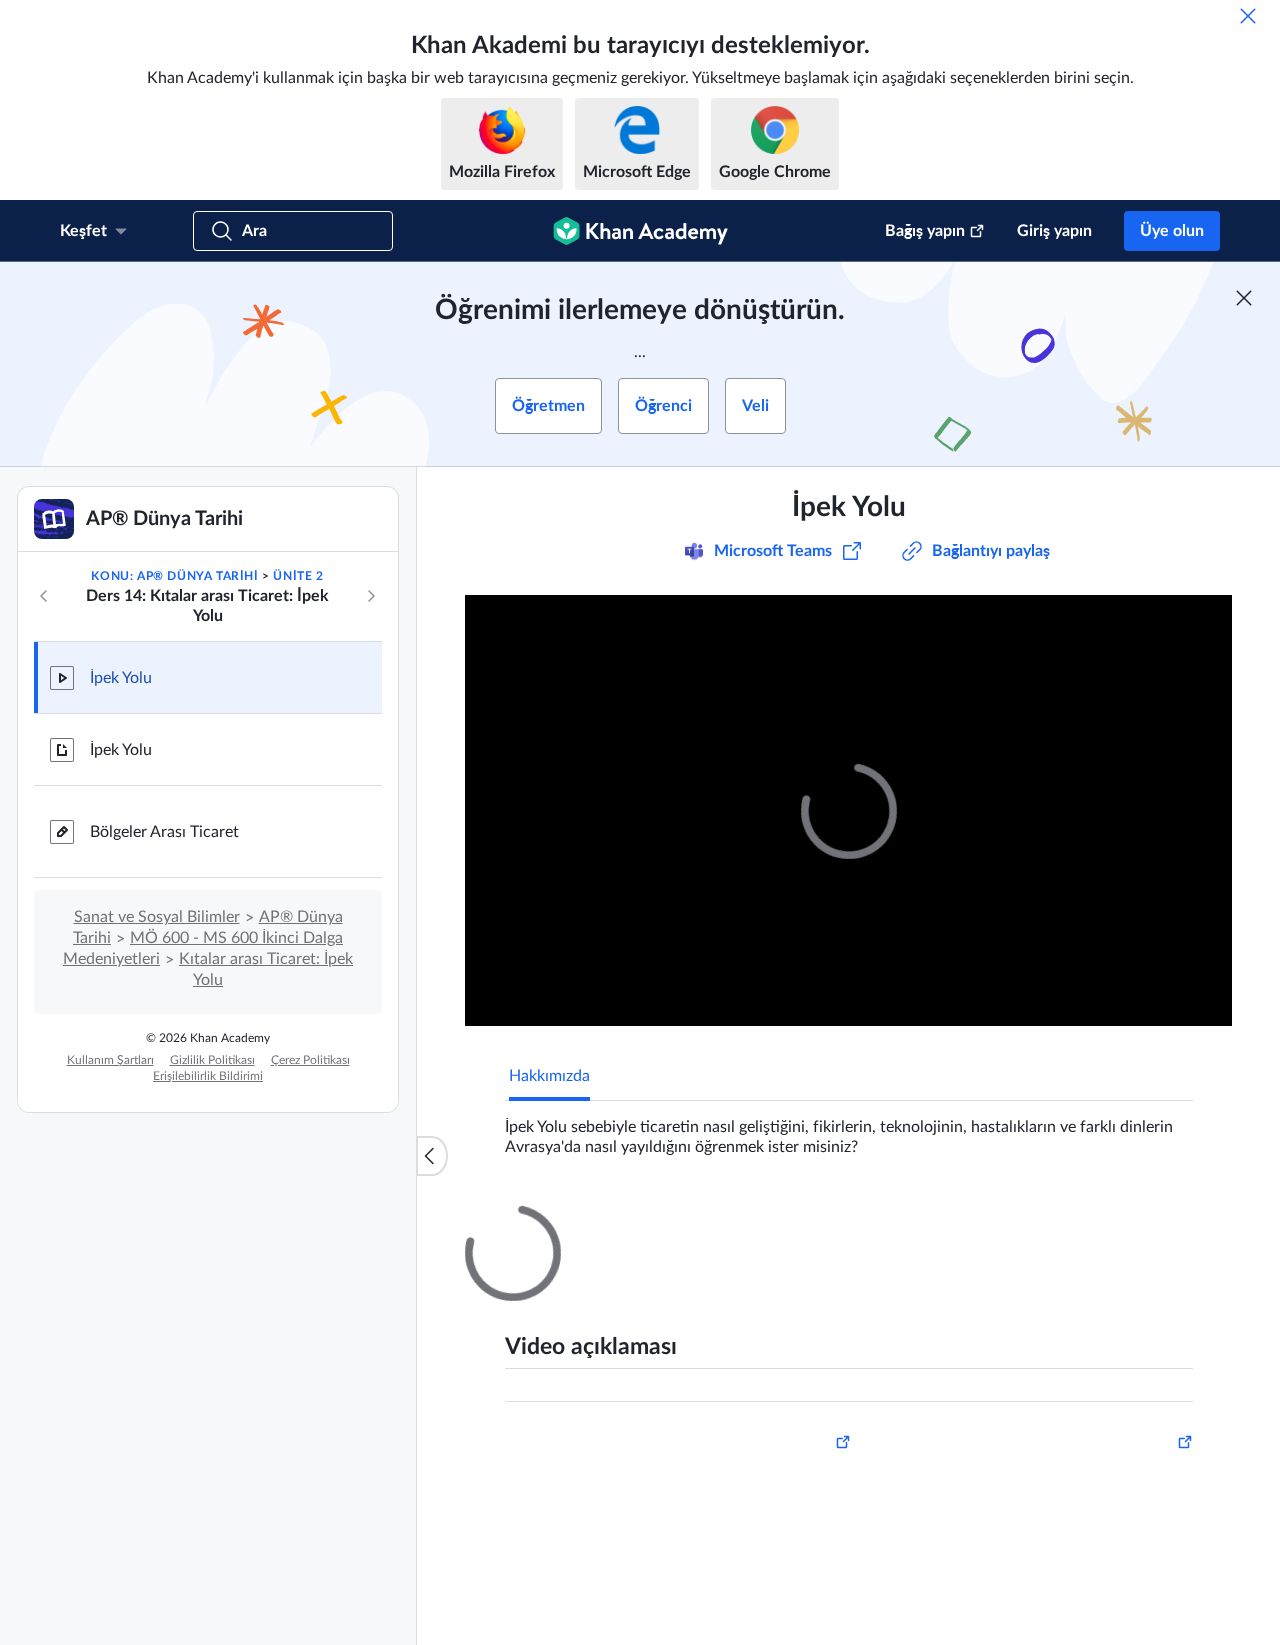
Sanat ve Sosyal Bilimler (157, 917)
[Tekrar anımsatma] (1248, 16)
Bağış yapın (925, 231)
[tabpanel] (849, 1129)
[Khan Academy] (640, 231)
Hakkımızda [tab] (549, 1076)
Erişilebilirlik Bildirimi (208, 1076)
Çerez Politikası (310, 1060)
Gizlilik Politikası (212, 1060)
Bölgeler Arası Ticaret (164, 832)
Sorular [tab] (554, 1223)
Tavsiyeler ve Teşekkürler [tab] (689, 1223)
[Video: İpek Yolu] (848, 810)
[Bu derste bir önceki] (44, 596)
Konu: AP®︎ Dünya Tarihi (174, 576)
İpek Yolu (121, 678)
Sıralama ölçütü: (932, 1460)
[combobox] (1085, 1460)
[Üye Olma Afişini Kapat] (1244, 298)
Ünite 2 (298, 576)
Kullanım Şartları (110, 1060)
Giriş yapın (1054, 231)
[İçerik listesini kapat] (432, 1156)
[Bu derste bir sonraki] (371, 596)
